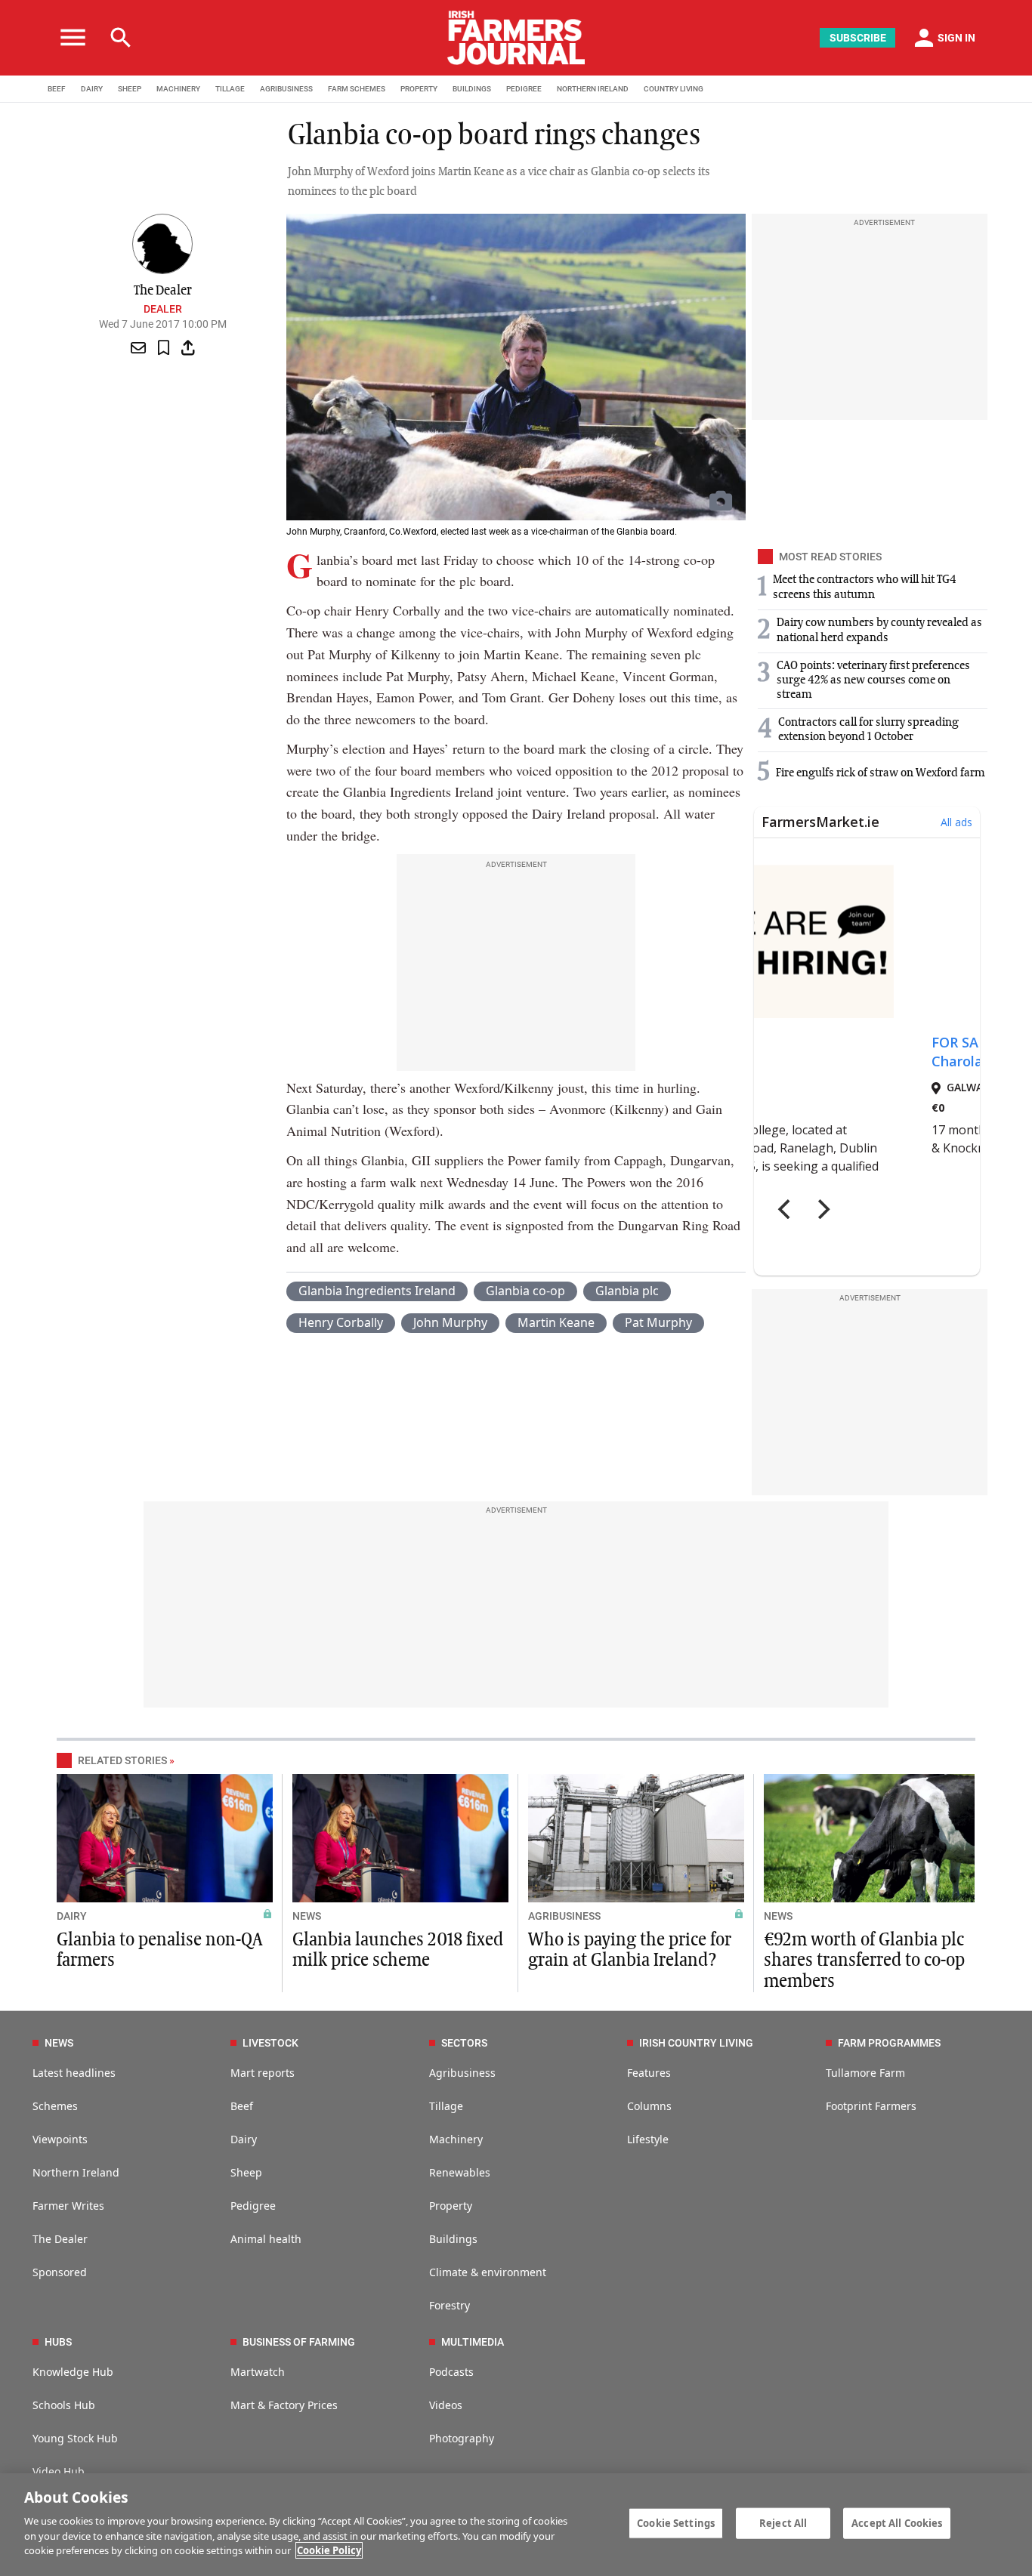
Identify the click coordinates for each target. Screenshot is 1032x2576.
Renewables (460, 2172)
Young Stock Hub (75, 2438)
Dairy (244, 2139)
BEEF (57, 89)
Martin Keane (556, 1322)
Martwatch (258, 2372)
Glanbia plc (627, 1291)
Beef (242, 2106)
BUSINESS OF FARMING (299, 2342)
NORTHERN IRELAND (593, 89)
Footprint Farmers (871, 2106)
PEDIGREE (524, 89)
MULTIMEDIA (473, 2342)
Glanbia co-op (525, 1291)
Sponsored (60, 2272)
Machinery (456, 2139)
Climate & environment (488, 2272)
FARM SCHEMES (357, 89)
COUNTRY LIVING (674, 89)
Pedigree (253, 2206)
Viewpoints (60, 2139)
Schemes (55, 2106)
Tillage (446, 2106)
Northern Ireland (76, 2172)
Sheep (246, 2172)
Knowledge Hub (73, 2372)
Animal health (266, 2239)
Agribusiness (462, 2073)
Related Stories (122, 1760)
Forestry (450, 2305)
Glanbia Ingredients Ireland (377, 1291)
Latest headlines (74, 2073)
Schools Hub (64, 2405)
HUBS (58, 2342)
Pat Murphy (658, 1322)
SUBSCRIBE (858, 38)
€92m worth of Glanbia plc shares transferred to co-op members (864, 1961)
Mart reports (263, 2073)
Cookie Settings (676, 2522)
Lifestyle (648, 2139)
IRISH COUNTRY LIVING (696, 2043)
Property (451, 2206)
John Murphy (450, 1322)
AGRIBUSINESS (286, 89)
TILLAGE (230, 89)
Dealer (163, 309)
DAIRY (92, 89)
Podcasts (451, 2372)
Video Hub (59, 2471)
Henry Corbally (341, 1322)
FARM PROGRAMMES (889, 2043)
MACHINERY (178, 89)
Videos (446, 2405)
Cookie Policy (329, 2550)
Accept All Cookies (897, 2522)
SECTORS (464, 2043)
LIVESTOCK (270, 2043)
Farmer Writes (68, 2206)
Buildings (453, 2239)
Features (649, 2073)
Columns (649, 2106)
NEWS (307, 1916)
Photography (462, 2438)
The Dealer (60, 2239)
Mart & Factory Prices (284, 2405)
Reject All (783, 2522)
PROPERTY (419, 89)
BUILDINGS (472, 89)
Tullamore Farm (865, 2073)
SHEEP (130, 89)
